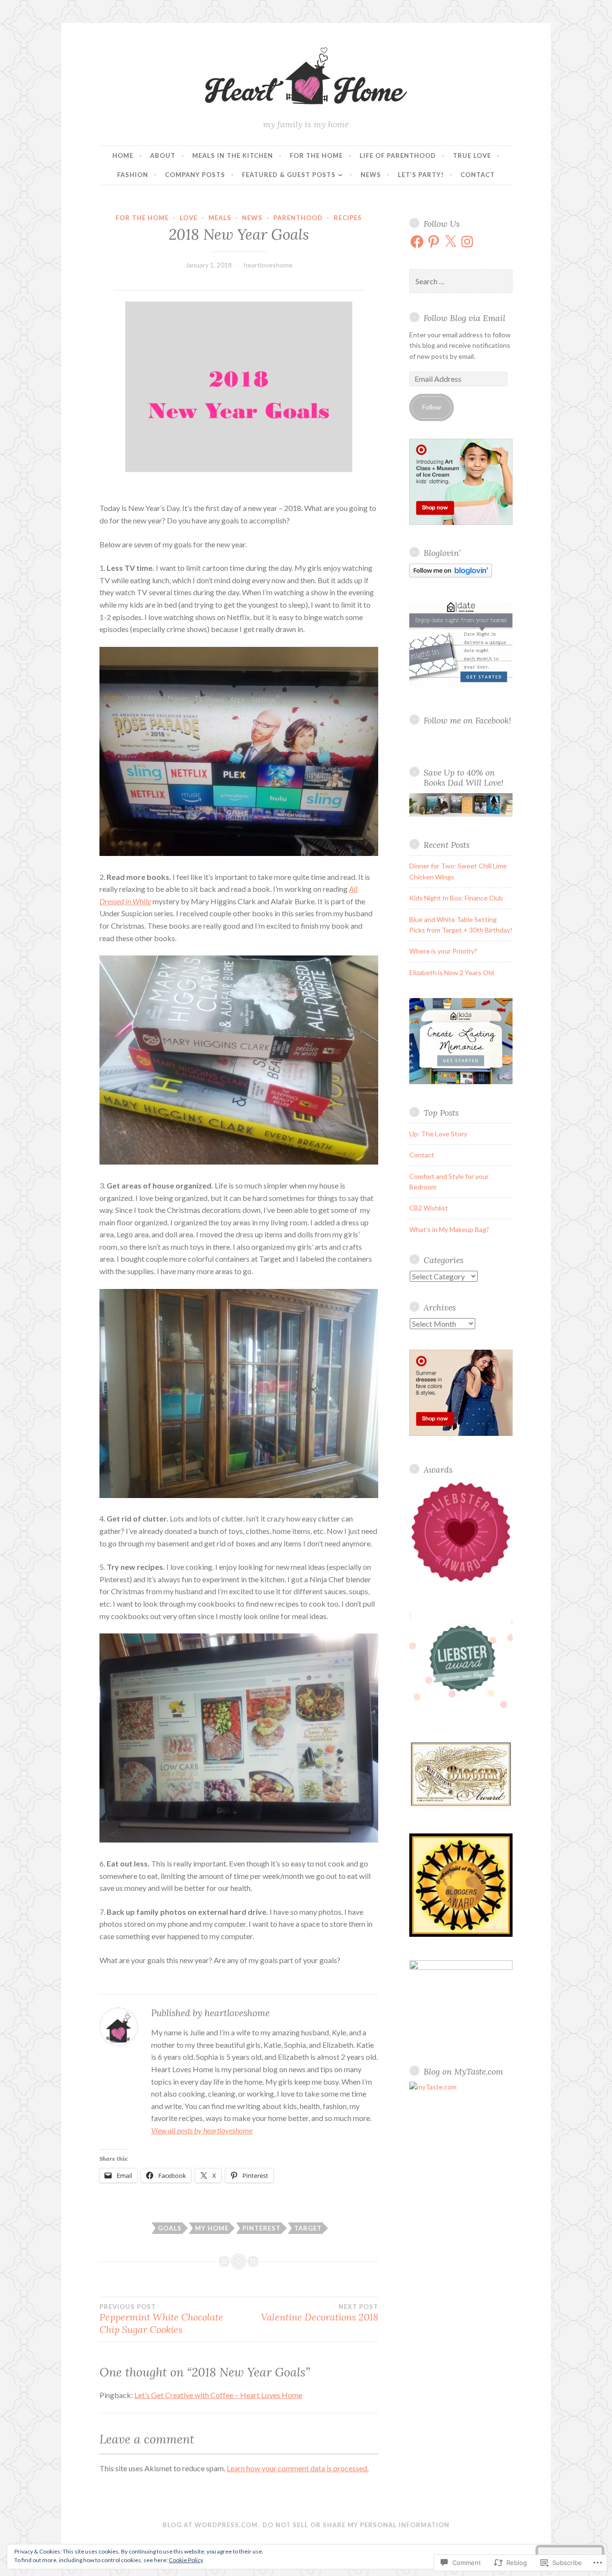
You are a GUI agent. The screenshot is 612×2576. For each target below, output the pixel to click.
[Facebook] (417, 242)
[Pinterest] (434, 242)
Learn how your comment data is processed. (298, 2468)
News (371, 175)
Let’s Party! (421, 175)
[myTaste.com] (433, 2087)
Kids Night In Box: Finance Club (456, 898)
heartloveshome (268, 265)
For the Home (316, 155)
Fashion (133, 175)
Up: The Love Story (438, 1134)
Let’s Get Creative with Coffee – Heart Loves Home (218, 2395)
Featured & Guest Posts (289, 175)
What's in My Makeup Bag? (449, 1229)
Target (308, 2228)
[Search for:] (461, 282)
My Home (212, 2228)
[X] (450, 242)
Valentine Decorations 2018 (320, 2313)
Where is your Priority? (443, 951)
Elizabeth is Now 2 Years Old (452, 972)
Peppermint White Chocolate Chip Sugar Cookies (161, 2319)
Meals (220, 218)
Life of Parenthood (398, 155)
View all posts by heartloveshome (202, 2130)
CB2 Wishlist (429, 1208)
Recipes (348, 218)
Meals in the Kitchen (233, 155)
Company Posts (195, 175)
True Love (472, 155)
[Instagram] (467, 242)
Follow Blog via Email (464, 318)
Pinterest (262, 2228)
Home (123, 155)
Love (189, 218)
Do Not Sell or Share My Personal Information (356, 2525)
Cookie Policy (186, 2560)
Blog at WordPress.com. (211, 2525)
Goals (170, 2228)
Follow (432, 407)
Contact (478, 175)
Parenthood (298, 218)
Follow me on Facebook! (467, 720)
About (163, 155)
